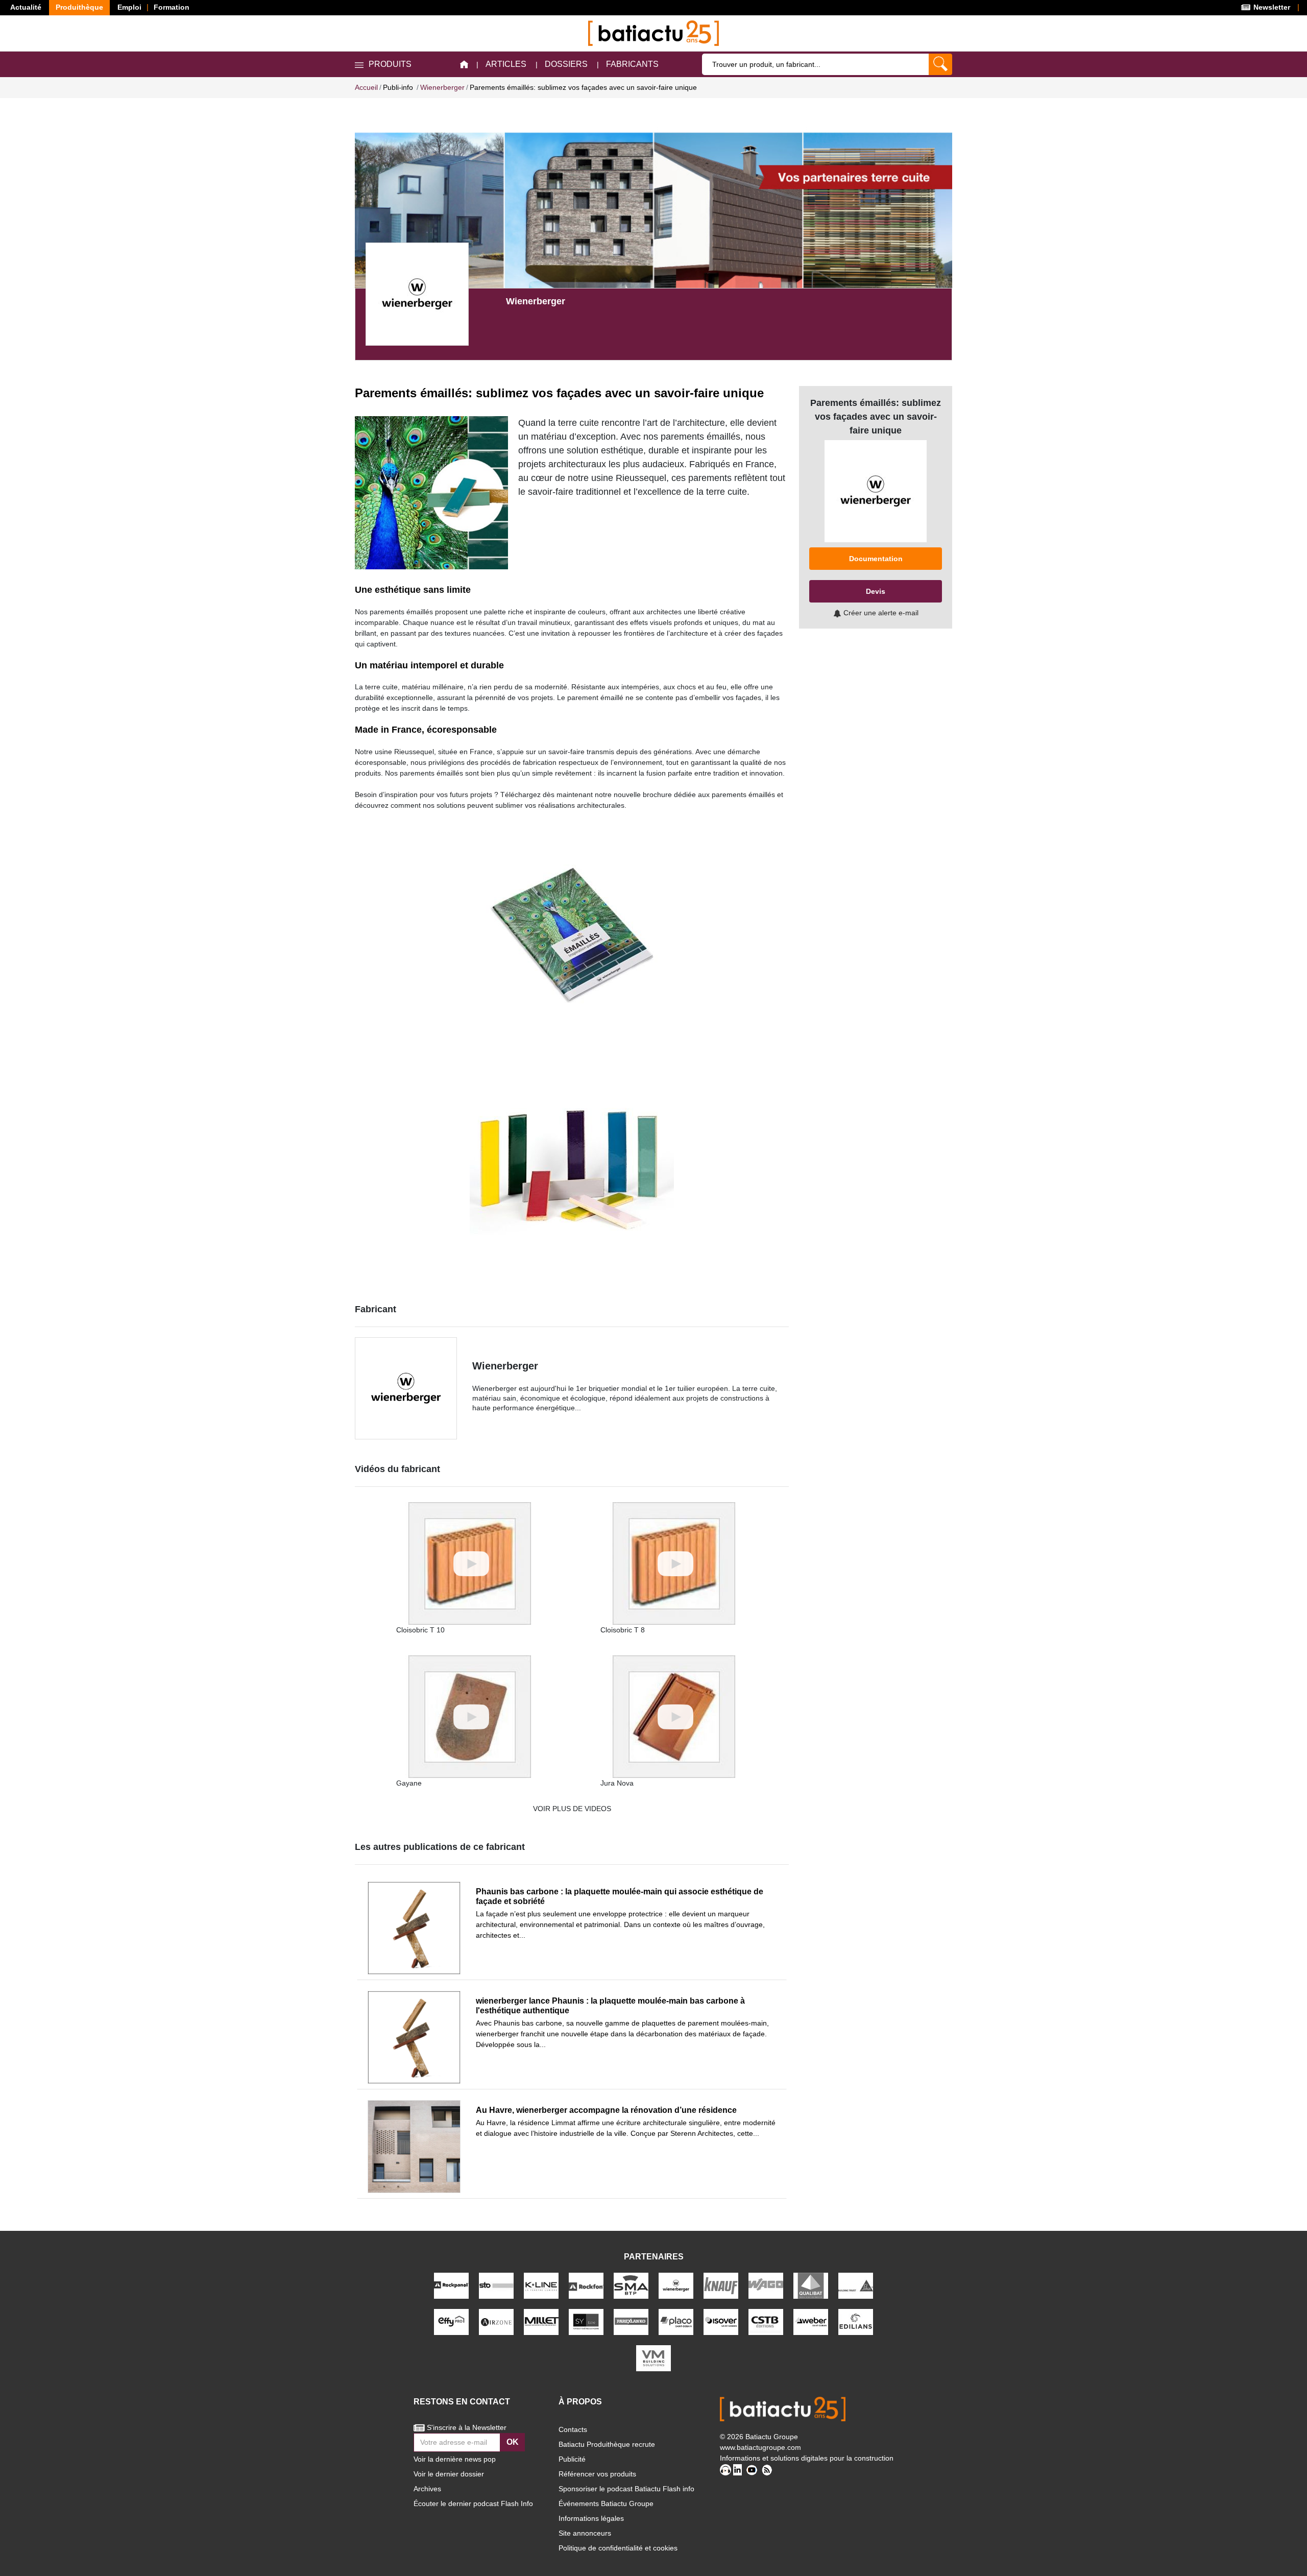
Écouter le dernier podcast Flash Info (473, 2503)
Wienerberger (505, 1366)
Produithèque (79, 7)
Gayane (409, 1783)
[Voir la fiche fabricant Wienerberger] (417, 294)
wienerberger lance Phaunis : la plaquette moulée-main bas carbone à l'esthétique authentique (610, 2006)
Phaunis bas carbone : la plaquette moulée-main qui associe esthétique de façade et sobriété (620, 1896)
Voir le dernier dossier (449, 2474)
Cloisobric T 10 (420, 1630)
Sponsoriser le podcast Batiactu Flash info (626, 2489)
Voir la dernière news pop (455, 2459)
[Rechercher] (940, 64)
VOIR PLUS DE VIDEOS (572, 1809)
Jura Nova (617, 1783)
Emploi (129, 7)
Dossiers (566, 64)
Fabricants (632, 64)
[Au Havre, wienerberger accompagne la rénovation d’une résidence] (414, 2147)
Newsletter (1271, 7)
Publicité (572, 2459)
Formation (172, 7)
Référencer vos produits (597, 2474)
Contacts (573, 2429)
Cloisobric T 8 (623, 1630)
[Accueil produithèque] (464, 65)
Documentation (876, 559)
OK (513, 2442)
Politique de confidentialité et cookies (618, 2548)
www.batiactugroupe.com (760, 2447)
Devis (876, 591)
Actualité (26, 7)
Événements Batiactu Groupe (606, 2503)
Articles (506, 64)
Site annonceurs (585, 2533)
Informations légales (591, 2518)
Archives (427, 2489)
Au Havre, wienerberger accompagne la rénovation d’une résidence (606, 2110)
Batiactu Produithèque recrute (607, 2444)
